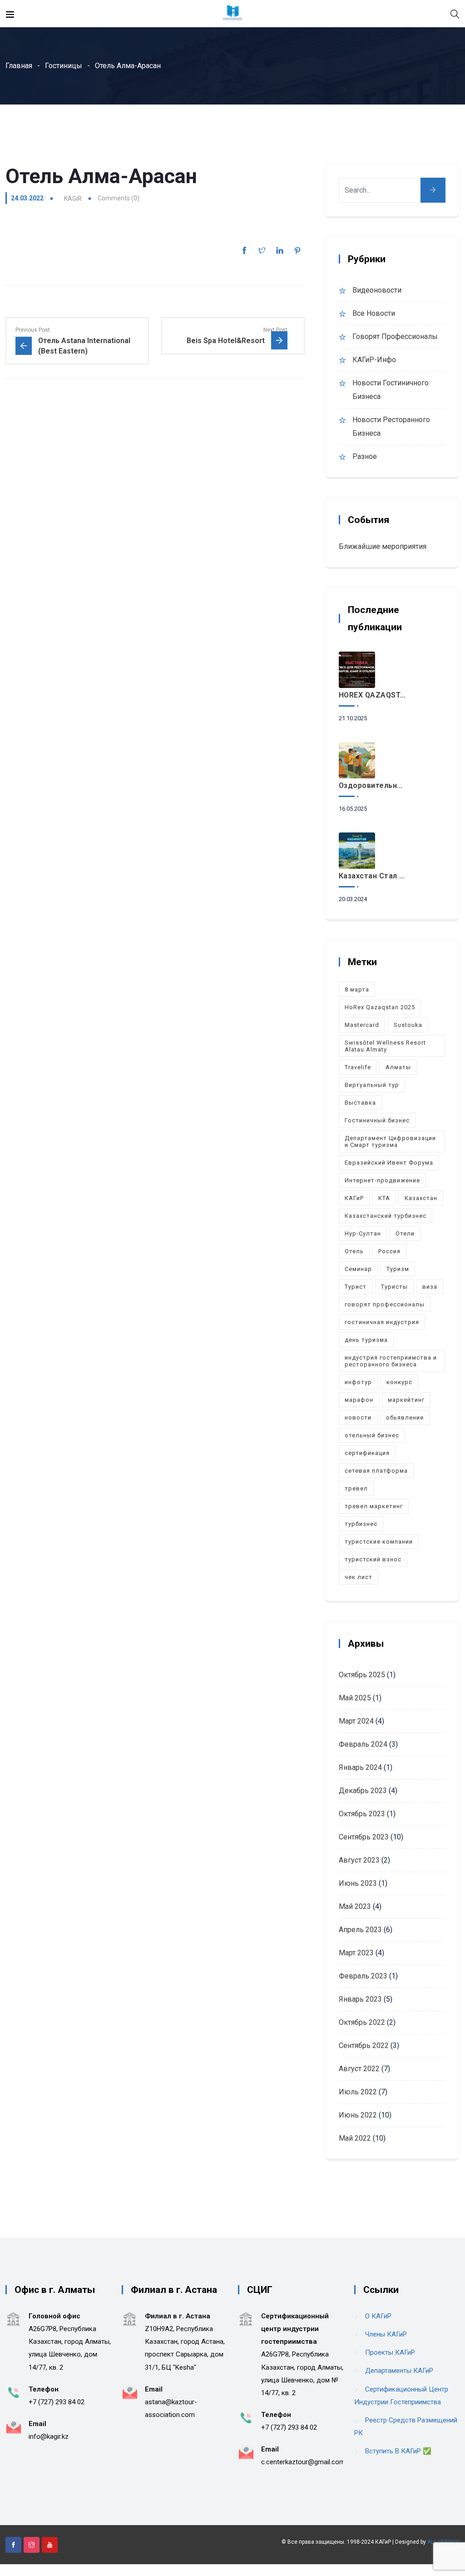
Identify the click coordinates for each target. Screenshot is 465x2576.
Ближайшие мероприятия (383, 546)
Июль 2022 (358, 2092)
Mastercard (362, 1025)
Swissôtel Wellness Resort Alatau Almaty (385, 1046)
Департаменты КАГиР (399, 2371)
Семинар (358, 1269)
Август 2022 (359, 2069)
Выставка (360, 1103)
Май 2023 (355, 1906)
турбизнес (361, 1524)
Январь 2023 (360, 1999)
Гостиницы (64, 66)
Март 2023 (356, 1953)
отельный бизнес (372, 1435)
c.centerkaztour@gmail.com (303, 2462)
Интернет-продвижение (382, 1180)
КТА (384, 1198)
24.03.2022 (27, 198)
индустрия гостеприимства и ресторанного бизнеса (391, 1361)
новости (358, 1418)
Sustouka (408, 1025)
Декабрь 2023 (363, 1791)
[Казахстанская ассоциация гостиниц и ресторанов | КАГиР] (232, 13)
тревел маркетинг (374, 1506)
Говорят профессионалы (395, 336)
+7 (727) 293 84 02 (57, 2402)
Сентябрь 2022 (364, 2045)
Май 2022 (355, 2138)
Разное (365, 456)
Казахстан (421, 1198)
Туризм (398, 1269)
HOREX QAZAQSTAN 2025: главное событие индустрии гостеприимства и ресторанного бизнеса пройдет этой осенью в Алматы (373, 695)
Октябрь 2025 (362, 1675)
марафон (359, 1400)
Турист (356, 1287)
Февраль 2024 (363, 1744)
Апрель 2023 (360, 1930)
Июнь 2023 (358, 1883)
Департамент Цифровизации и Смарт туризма (390, 1141)
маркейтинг (406, 1400)
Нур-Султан (363, 1233)
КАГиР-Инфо (374, 360)
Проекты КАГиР (390, 2352)
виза (430, 1287)
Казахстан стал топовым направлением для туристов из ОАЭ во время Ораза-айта (373, 876)
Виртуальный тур (372, 1085)
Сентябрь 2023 (364, 1837)
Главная (19, 66)
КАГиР (354, 1198)
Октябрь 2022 (362, 2022)
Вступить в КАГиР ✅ (398, 2451)
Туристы (394, 1287)
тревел (356, 1488)
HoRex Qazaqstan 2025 (380, 1007)
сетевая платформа (376, 1471)
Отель (354, 1251)
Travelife (358, 1067)
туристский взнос (373, 1559)
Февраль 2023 (363, 1976)
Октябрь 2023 (362, 1814)
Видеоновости (377, 290)
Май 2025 (355, 1698)
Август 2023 (359, 1860)
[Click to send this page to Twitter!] (262, 250)
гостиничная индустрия (382, 1322)
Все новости (374, 313)
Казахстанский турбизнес (386, 1216)
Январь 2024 (360, 1767)
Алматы (398, 1067)
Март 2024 (356, 1721)
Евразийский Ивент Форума (389, 1163)
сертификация (367, 1453)
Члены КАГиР (386, 2334)
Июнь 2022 (358, 2115)
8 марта (357, 989)
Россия (389, 1251)
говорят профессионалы (385, 1304)
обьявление (405, 1418)
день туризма (366, 1340)
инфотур (358, 1382)
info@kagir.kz (49, 2436)
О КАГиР (378, 2316)
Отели (405, 1233)
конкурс (399, 1382)
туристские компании (379, 1542)
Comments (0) (119, 198)
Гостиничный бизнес (377, 1120)
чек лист (359, 1577)
